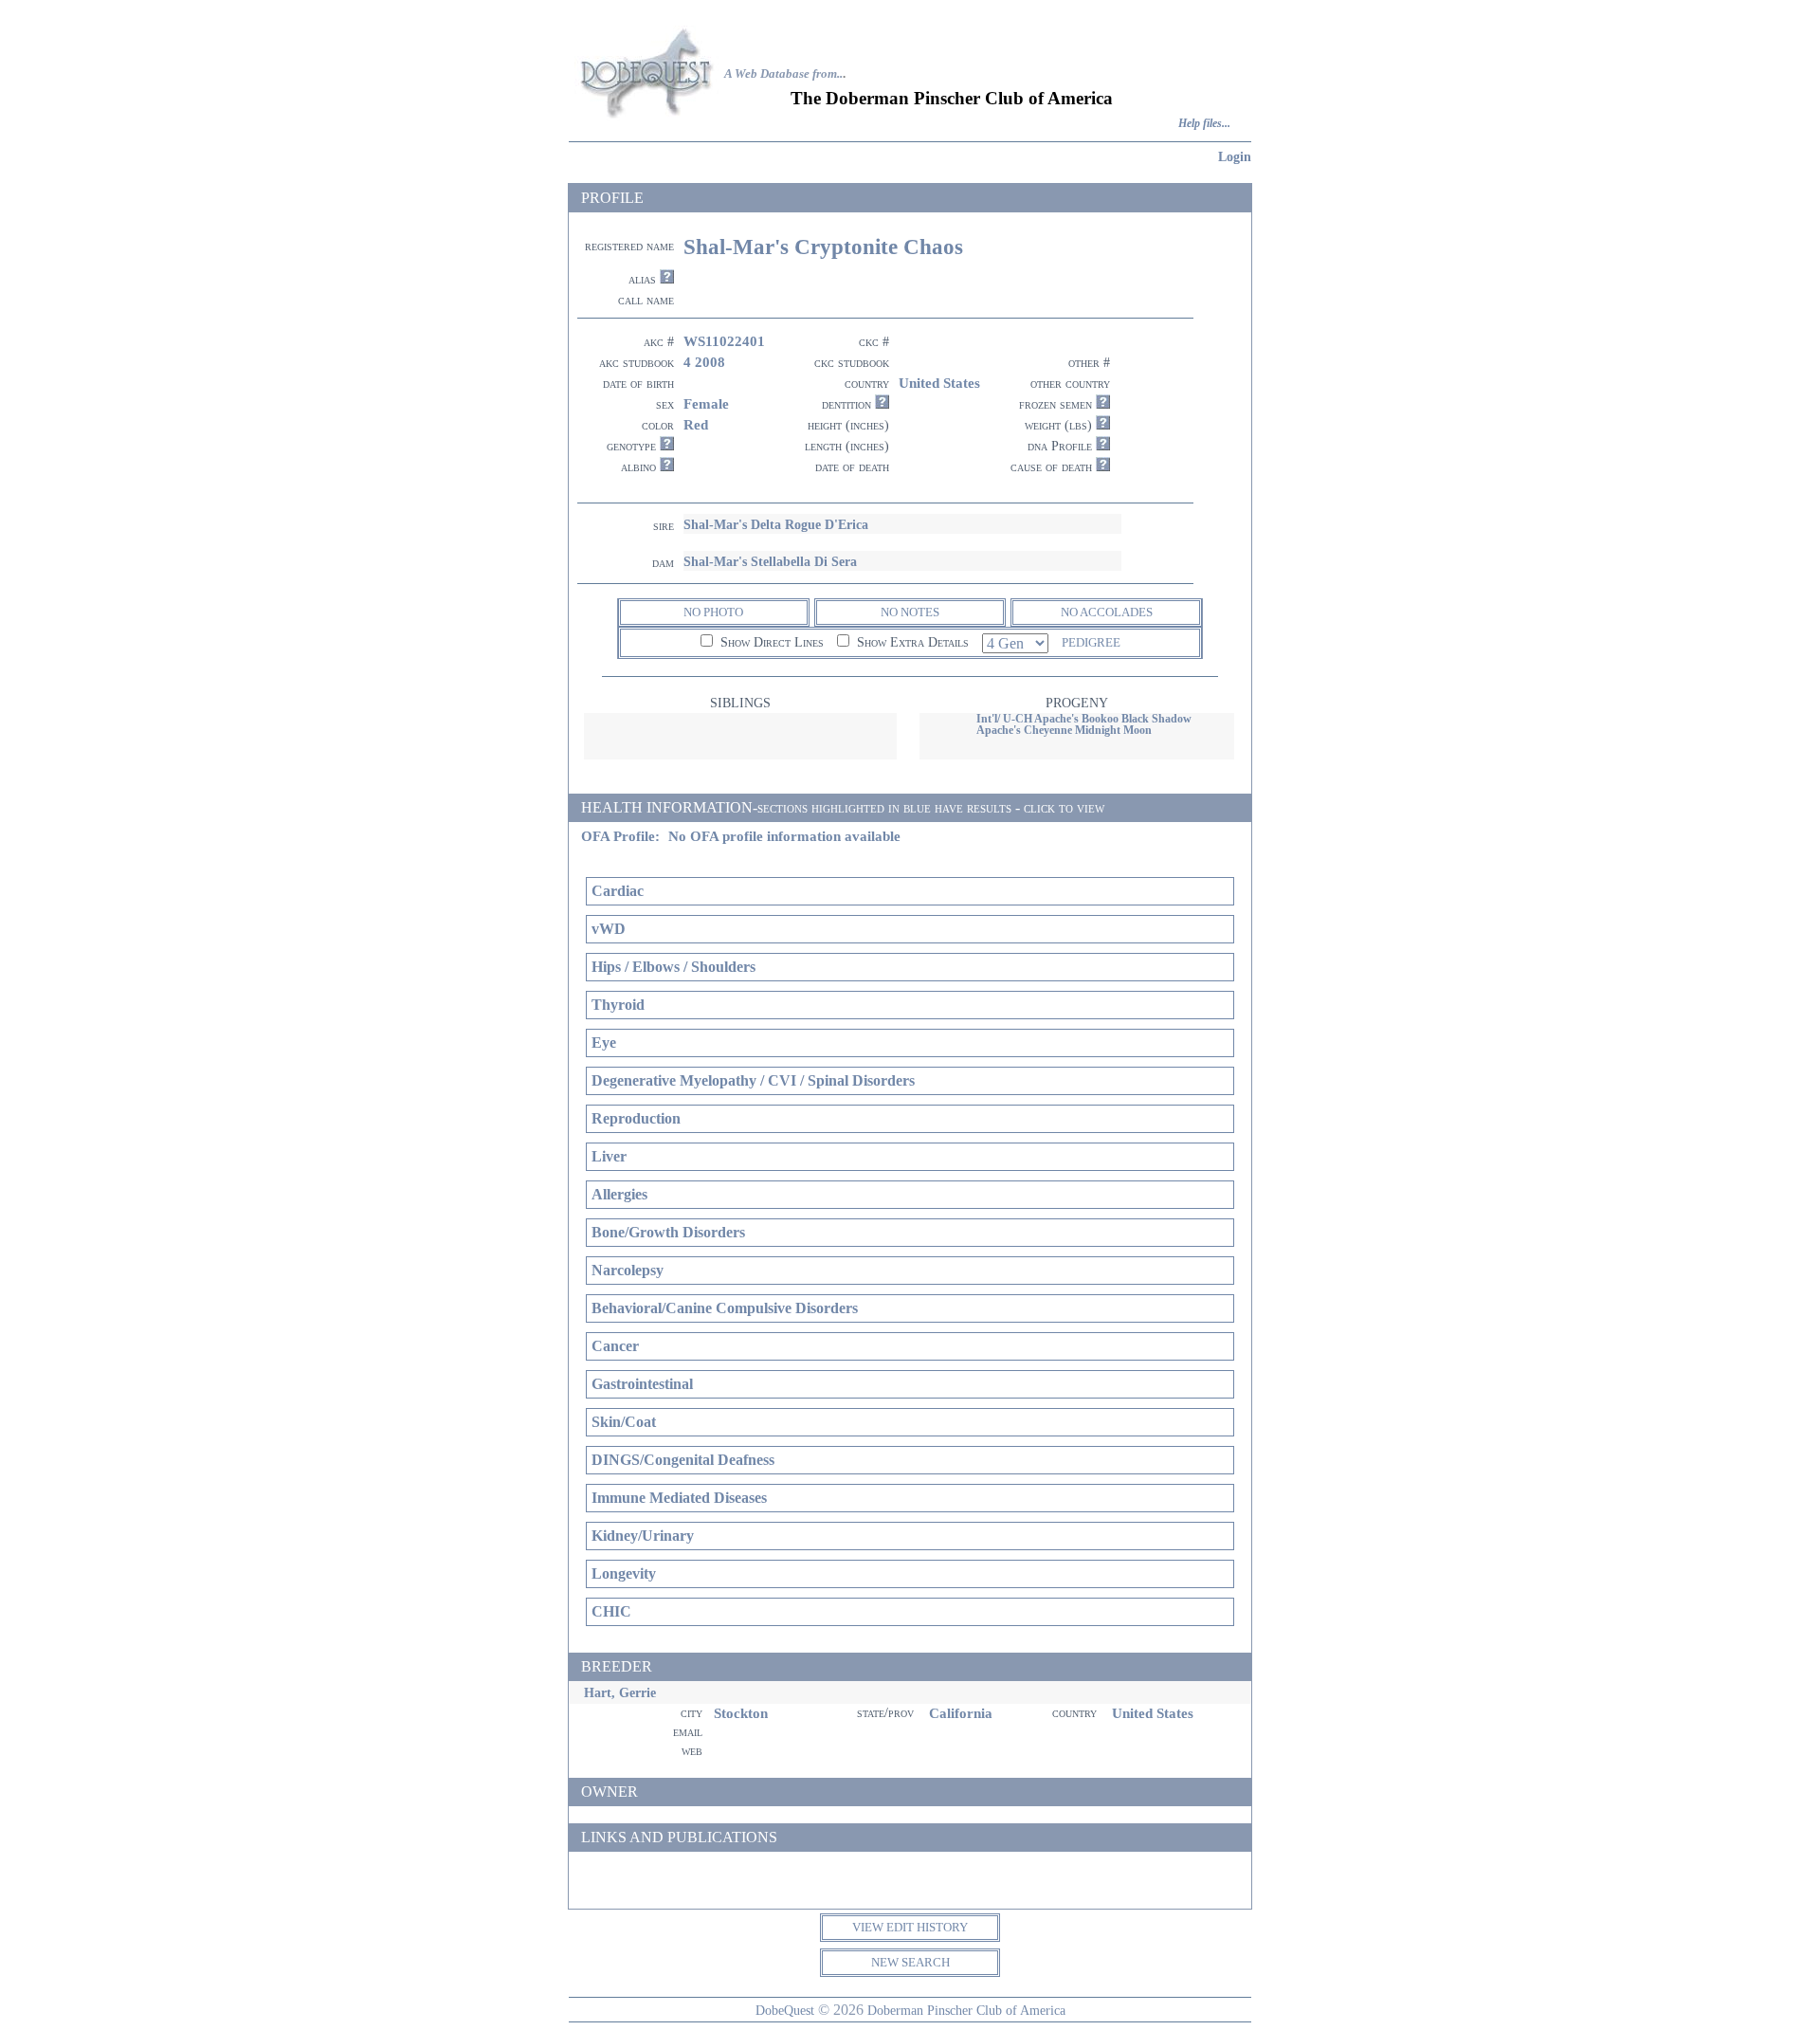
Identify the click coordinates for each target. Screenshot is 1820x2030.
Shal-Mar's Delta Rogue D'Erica (776, 524)
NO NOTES (910, 612)
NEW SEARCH (910, 1962)
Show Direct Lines (770, 642)
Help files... (1204, 124)
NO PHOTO (713, 612)
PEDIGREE (1091, 642)
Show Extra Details (911, 642)
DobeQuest (785, 2010)
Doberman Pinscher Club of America (966, 2010)
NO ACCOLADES (1107, 612)
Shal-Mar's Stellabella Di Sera (770, 561)
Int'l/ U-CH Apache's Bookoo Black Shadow (1084, 719)
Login (1235, 156)
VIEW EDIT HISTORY (910, 1927)
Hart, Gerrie (620, 1692)
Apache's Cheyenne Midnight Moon (1064, 730)
